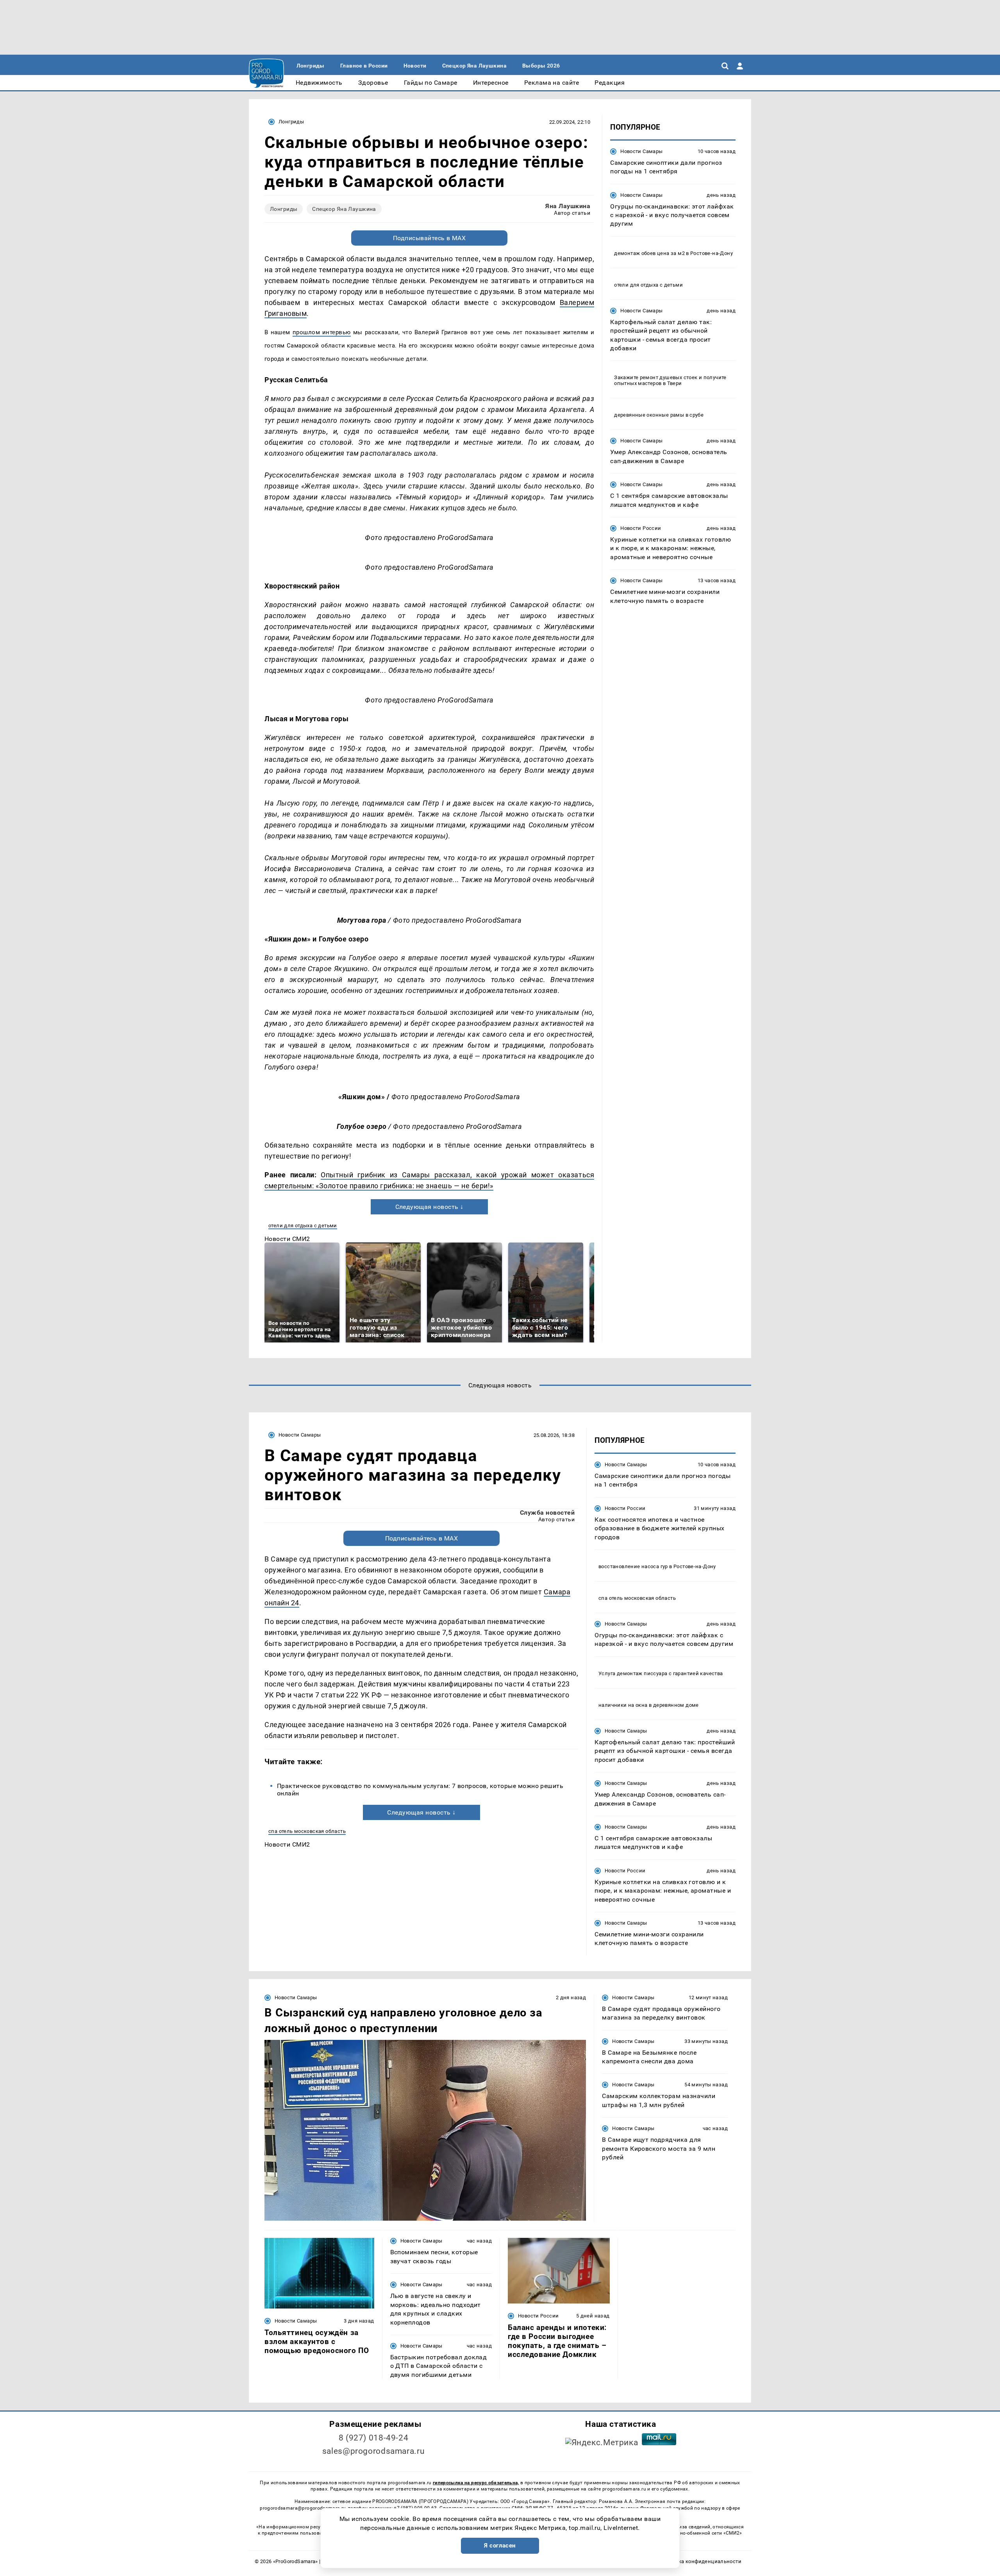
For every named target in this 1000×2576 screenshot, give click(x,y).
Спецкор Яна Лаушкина (344, 209)
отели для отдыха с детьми (303, 1226)
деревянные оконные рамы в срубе (659, 415)
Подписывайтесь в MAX (429, 238)
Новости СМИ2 (287, 1239)
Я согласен (500, 2546)
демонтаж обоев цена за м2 (649, 253)
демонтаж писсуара (642, 1673)
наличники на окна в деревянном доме (649, 1705)
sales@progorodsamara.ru (373, 2451)
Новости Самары (641, 151)
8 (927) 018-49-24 (374, 2438)
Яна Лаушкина (568, 206)
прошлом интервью (322, 332)
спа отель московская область (307, 1831)
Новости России (641, 528)
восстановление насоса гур (633, 1566)
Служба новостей (547, 1513)
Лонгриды (291, 122)
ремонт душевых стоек (669, 378)
